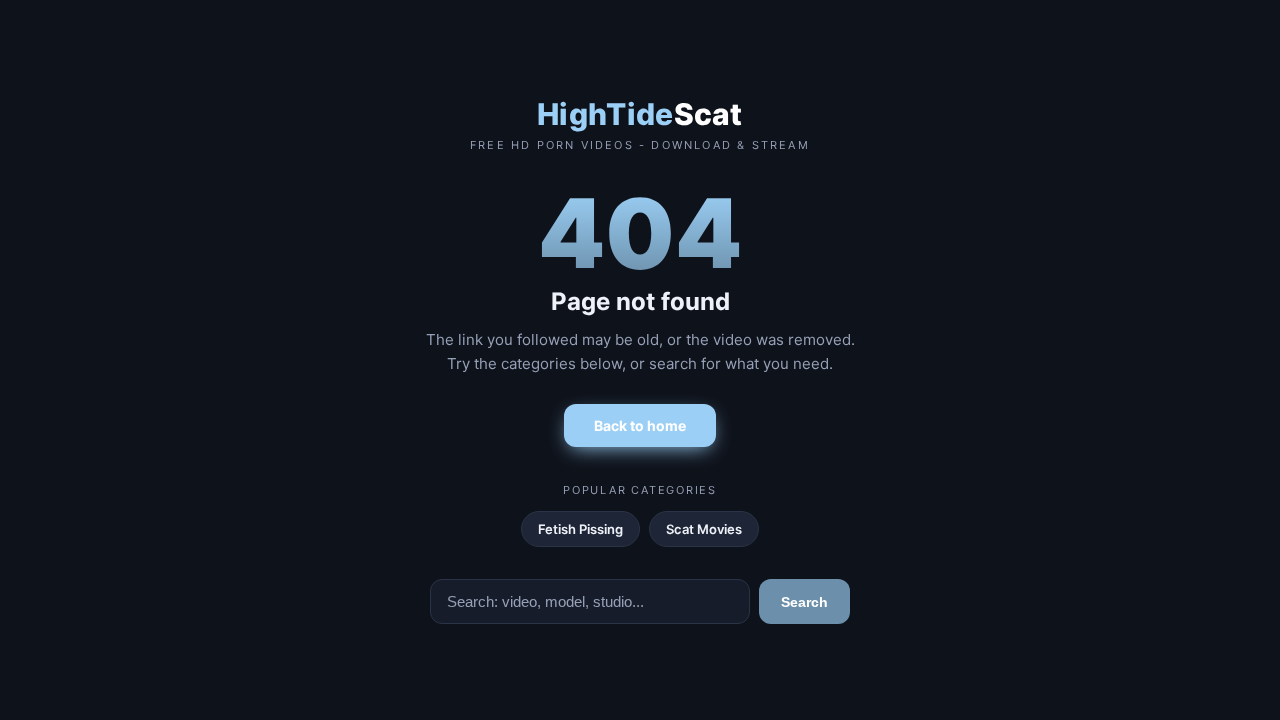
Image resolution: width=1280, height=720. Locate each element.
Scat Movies (704, 529)
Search (804, 602)
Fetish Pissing (580, 529)
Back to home (640, 425)
